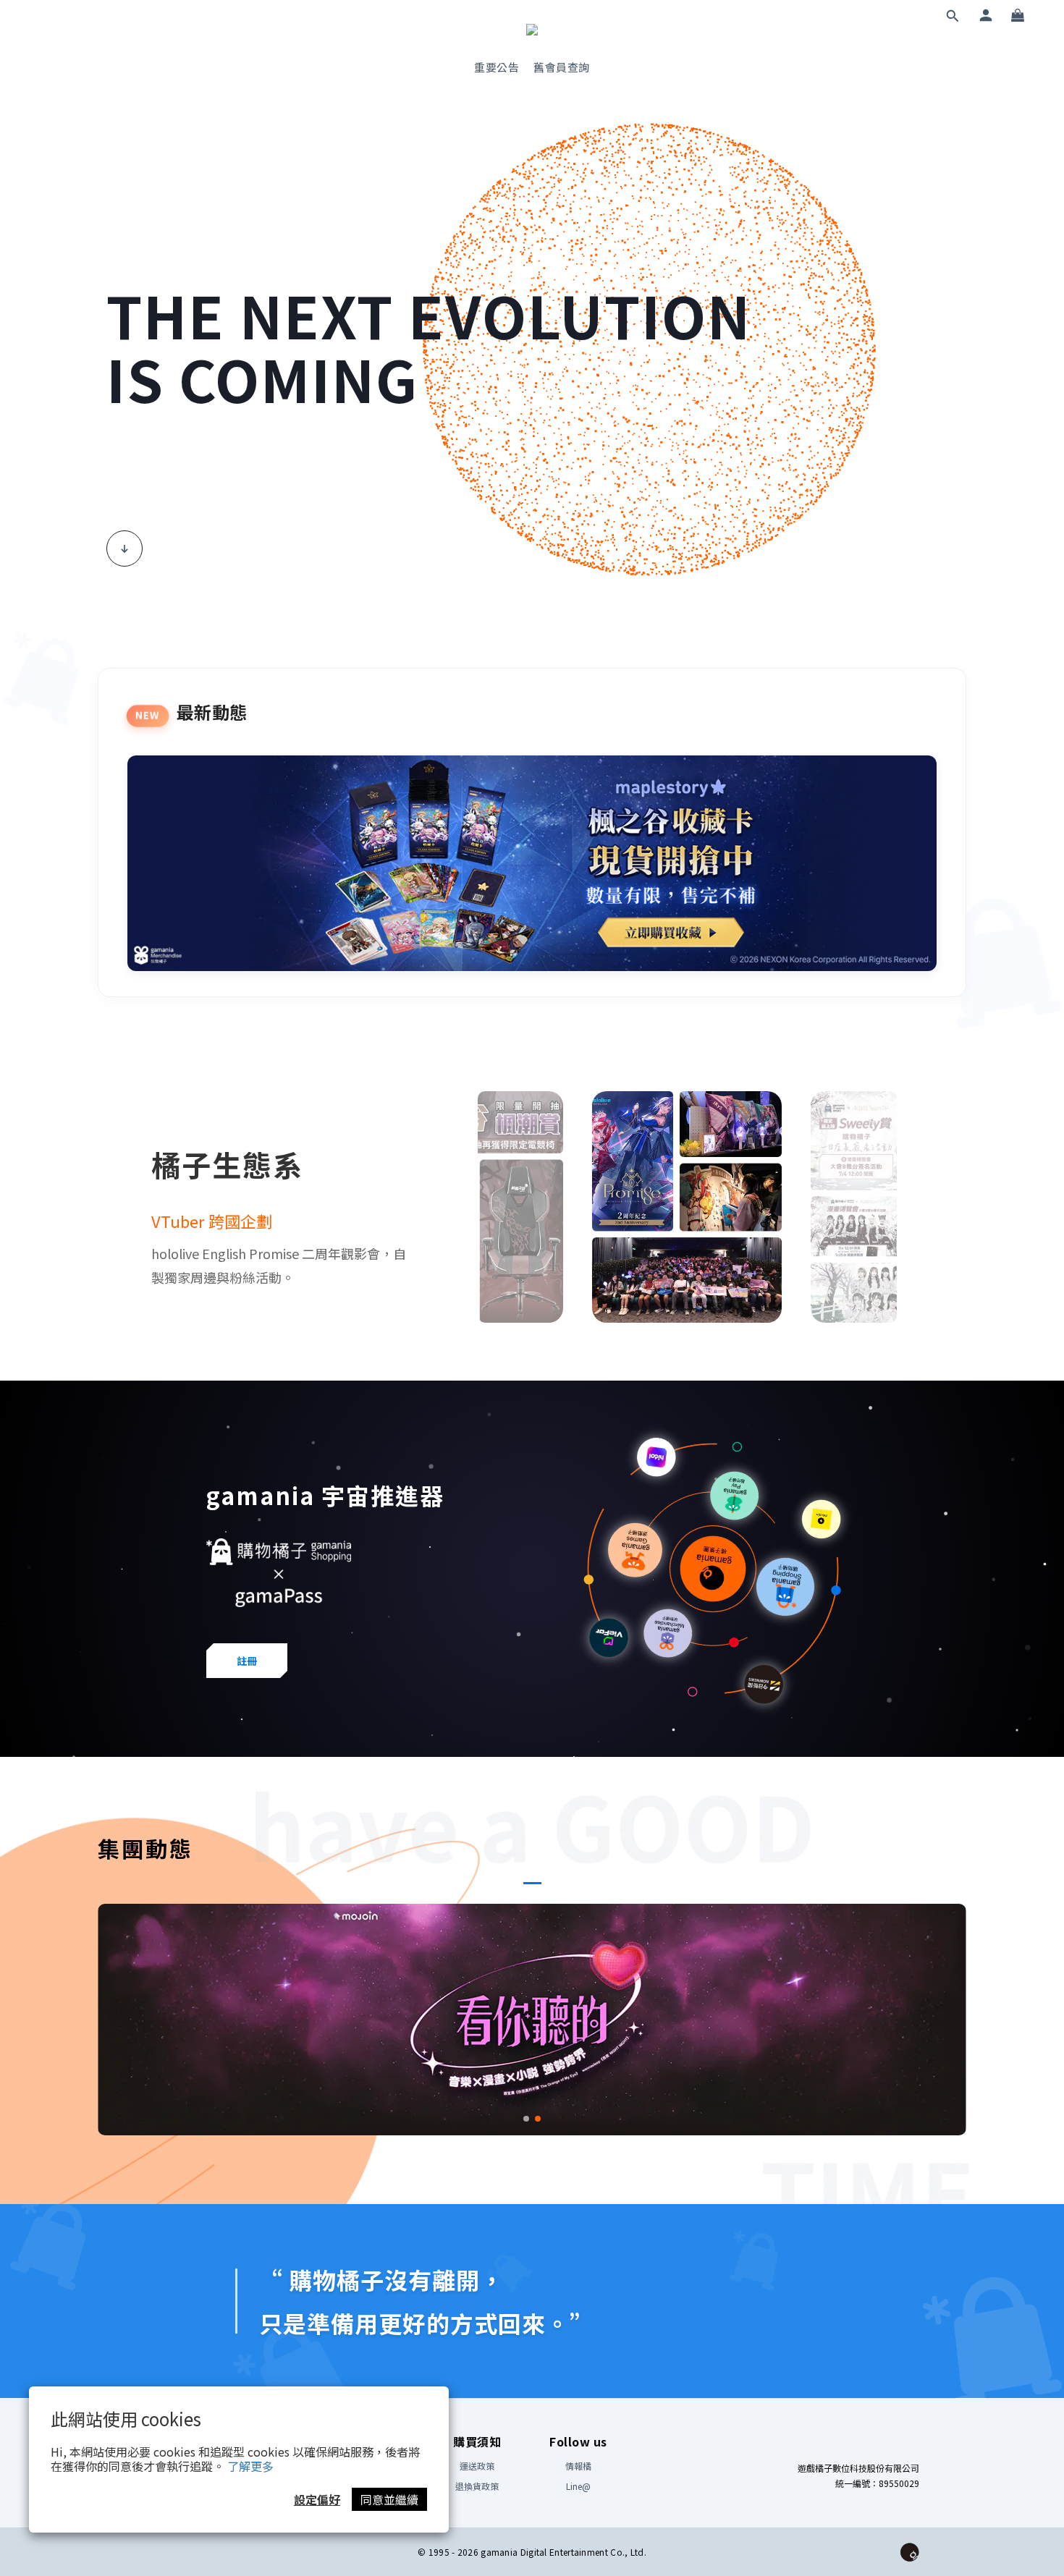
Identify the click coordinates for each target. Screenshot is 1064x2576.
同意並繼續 (389, 2499)
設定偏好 (317, 2499)
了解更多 (250, 2466)
